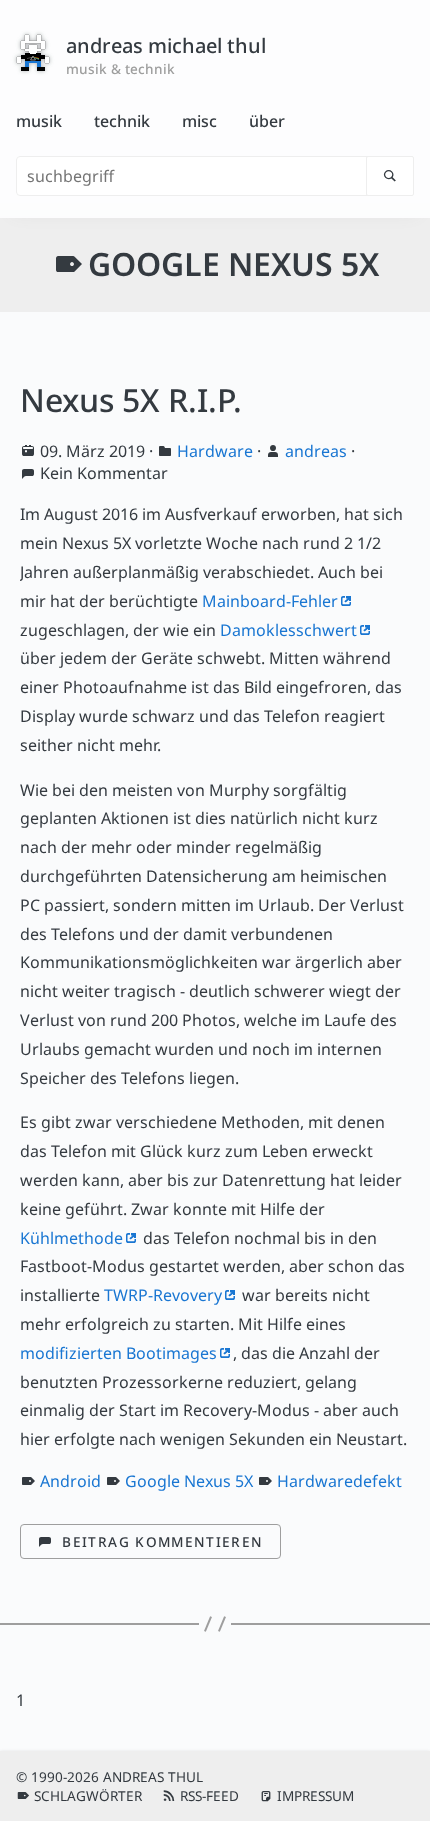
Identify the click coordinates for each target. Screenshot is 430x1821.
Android (70, 1481)
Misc (199, 121)
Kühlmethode (71, 1238)
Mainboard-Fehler (270, 601)
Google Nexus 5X (189, 1481)
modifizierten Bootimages (118, 1353)
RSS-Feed (209, 1795)
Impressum (315, 1795)
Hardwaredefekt (339, 1481)
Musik (39, 121)
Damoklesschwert (288, 630)
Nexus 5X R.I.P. (131, 399)
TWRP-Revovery (163, 1295)
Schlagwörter (88, 1795)
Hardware (215, 451)
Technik (122, 121)
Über (267, 121)
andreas (316, 451)
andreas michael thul (166, 45)
